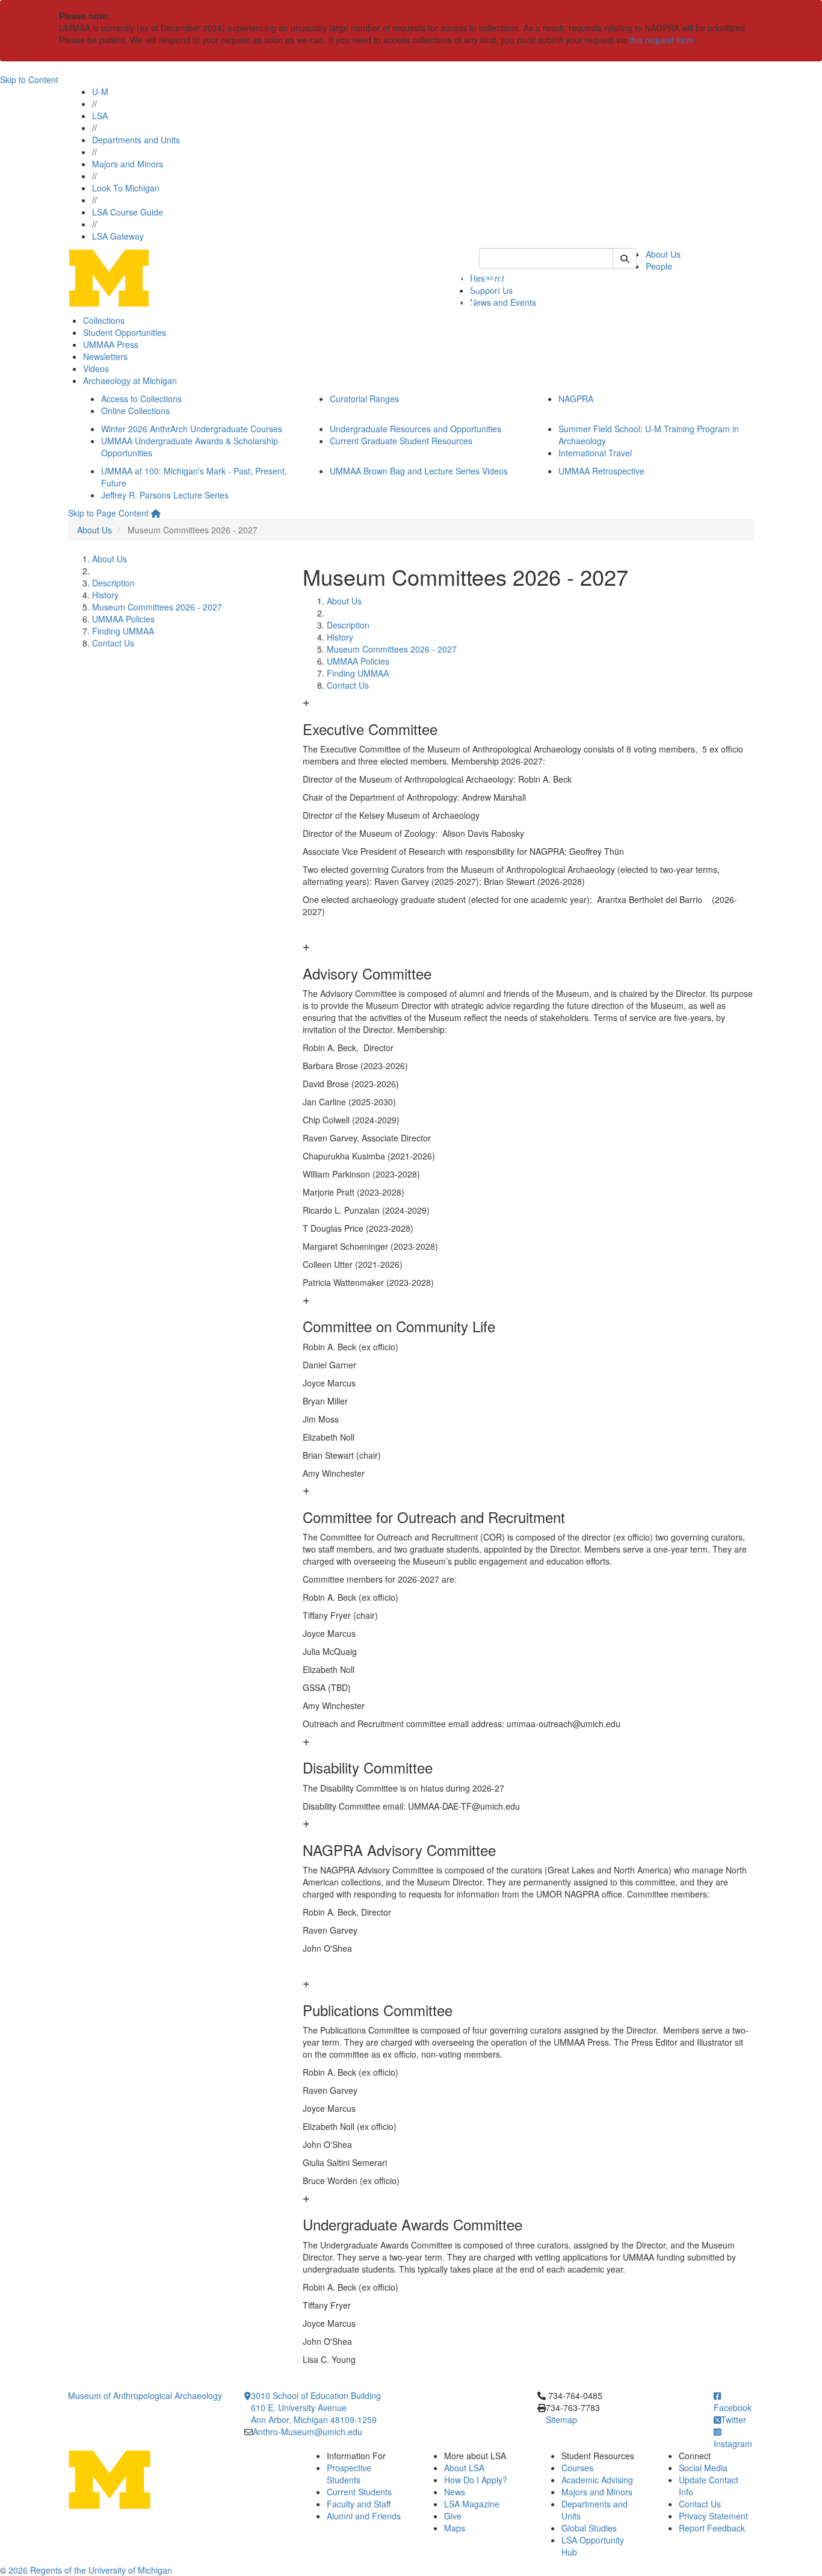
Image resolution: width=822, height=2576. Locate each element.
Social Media (703, 2468)
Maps (455, 2528)
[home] (156, 513)
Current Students (359, 2492)
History (105, 595)
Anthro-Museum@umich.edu (307, 2432)
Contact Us (113, 643)
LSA (100, 116)
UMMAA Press (111, 344)
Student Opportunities (125, 332)
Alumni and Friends (364, 2516)
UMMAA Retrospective (601, 471)
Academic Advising (597, 2480)
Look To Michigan (126, 188)
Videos (96, 368)
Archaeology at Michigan (130, 380)
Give (453, 2516)
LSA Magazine (472, 2504)
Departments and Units (136, 140)
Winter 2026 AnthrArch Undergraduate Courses (192, 429)
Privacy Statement (713, 2516)
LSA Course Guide (128, 212)
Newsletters (105, 356)
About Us (663, 254)
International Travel (595, 453)
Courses (577, 2468)
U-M (100, 92)
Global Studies (589, 2528)
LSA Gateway (118, 236)
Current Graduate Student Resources (401, 441)
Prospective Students (349, 2474)
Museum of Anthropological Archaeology (145, 2395)
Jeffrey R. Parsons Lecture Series (165, 495)
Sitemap (561, 2419)
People (659, 266)
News (455, 2492)
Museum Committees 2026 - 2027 (157, 607)
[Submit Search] (625, 258)
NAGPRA (576, 399)
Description (113, 583)
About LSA (464, 2468)
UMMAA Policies (123, 619)
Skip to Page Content (108, 513)
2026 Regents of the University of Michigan (90, 2570)
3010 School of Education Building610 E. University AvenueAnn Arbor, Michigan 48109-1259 (316, 2407)
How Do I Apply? (476, 2480)
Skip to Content (29, 79)
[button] (528, 717)
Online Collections (135, 411)
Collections (104, 320)
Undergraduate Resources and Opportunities (416, 429)
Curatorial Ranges (364, 399)
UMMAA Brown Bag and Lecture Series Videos (419, 471)
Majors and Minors (128, 164)
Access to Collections (141, 399)
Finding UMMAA (123, 631)
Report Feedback (712, 2528)
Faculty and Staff (359, 2504)
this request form (662, 40)
